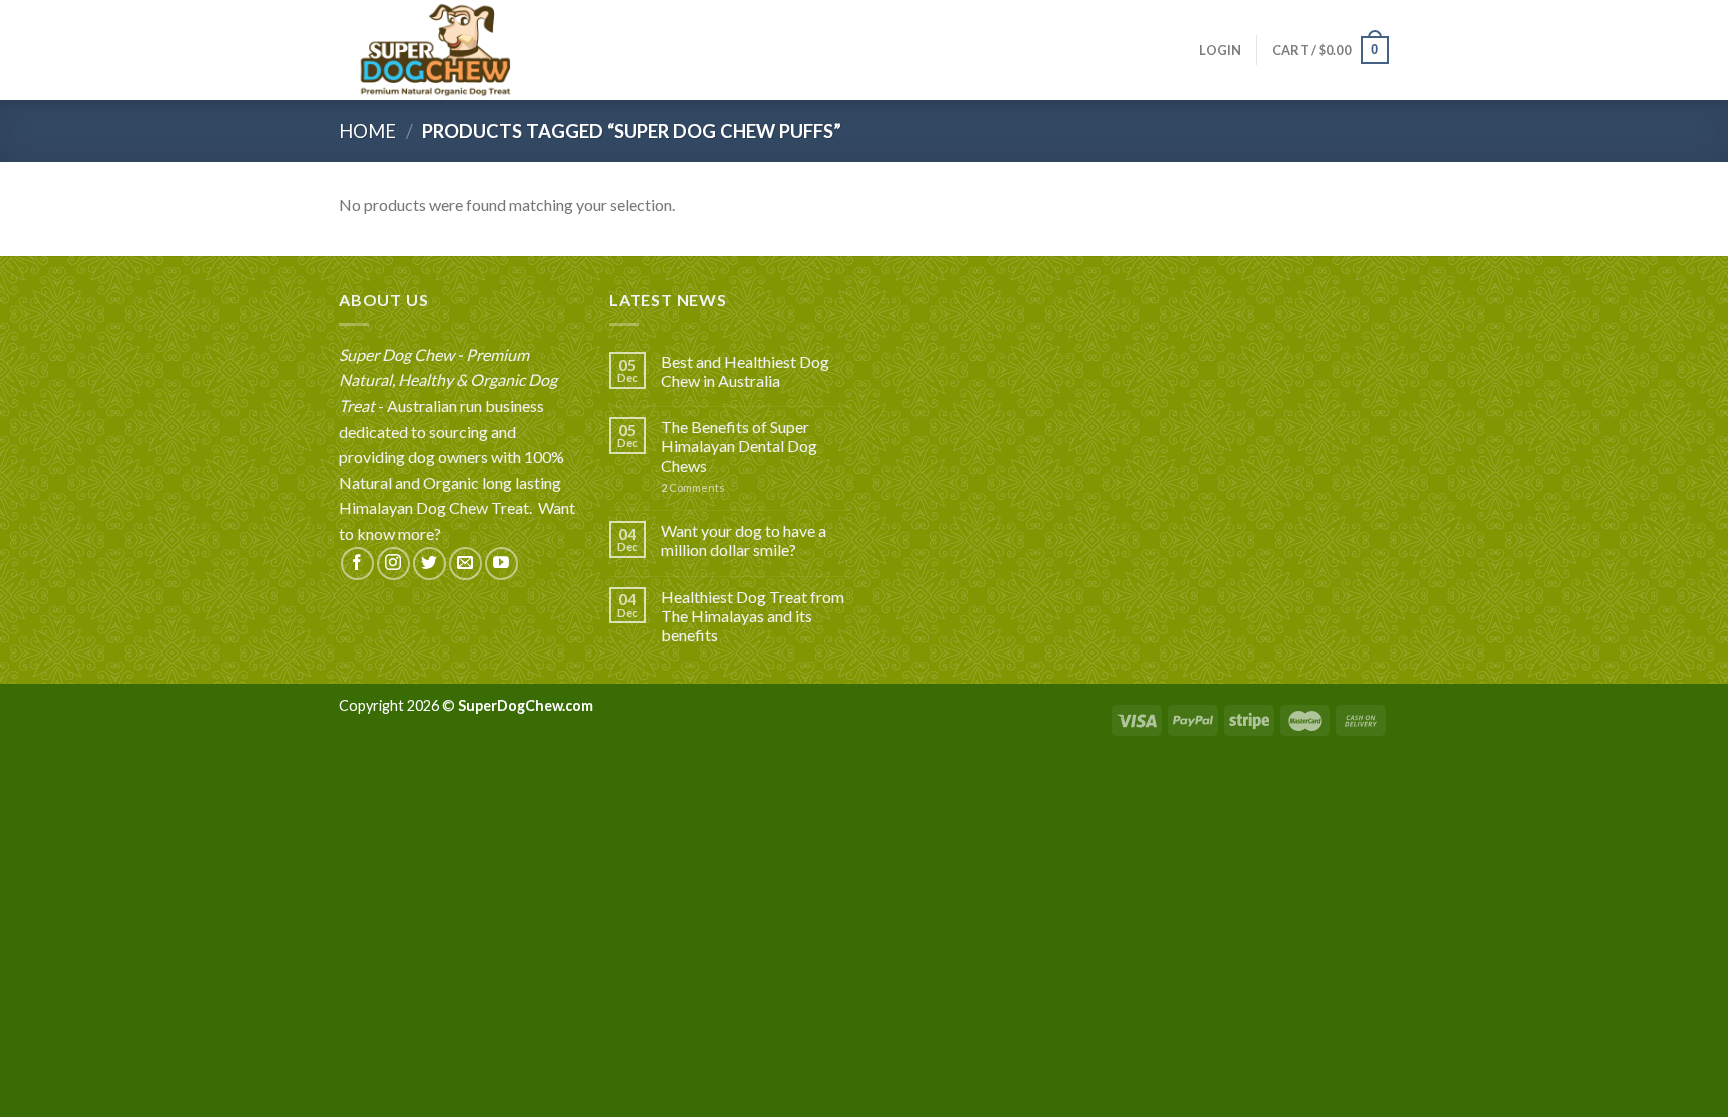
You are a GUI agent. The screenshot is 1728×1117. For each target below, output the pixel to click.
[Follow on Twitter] (429, 563)
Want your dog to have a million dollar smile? (743, 540)
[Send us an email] (465, 563)
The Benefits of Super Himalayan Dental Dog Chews (739, 445)
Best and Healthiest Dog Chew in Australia (745, 371)
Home (367, 131)
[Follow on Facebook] (357, 563)
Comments (693, 487)
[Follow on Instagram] (393, 563)
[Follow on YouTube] (501, 563)
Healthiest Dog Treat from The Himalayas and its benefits (752, 615)
